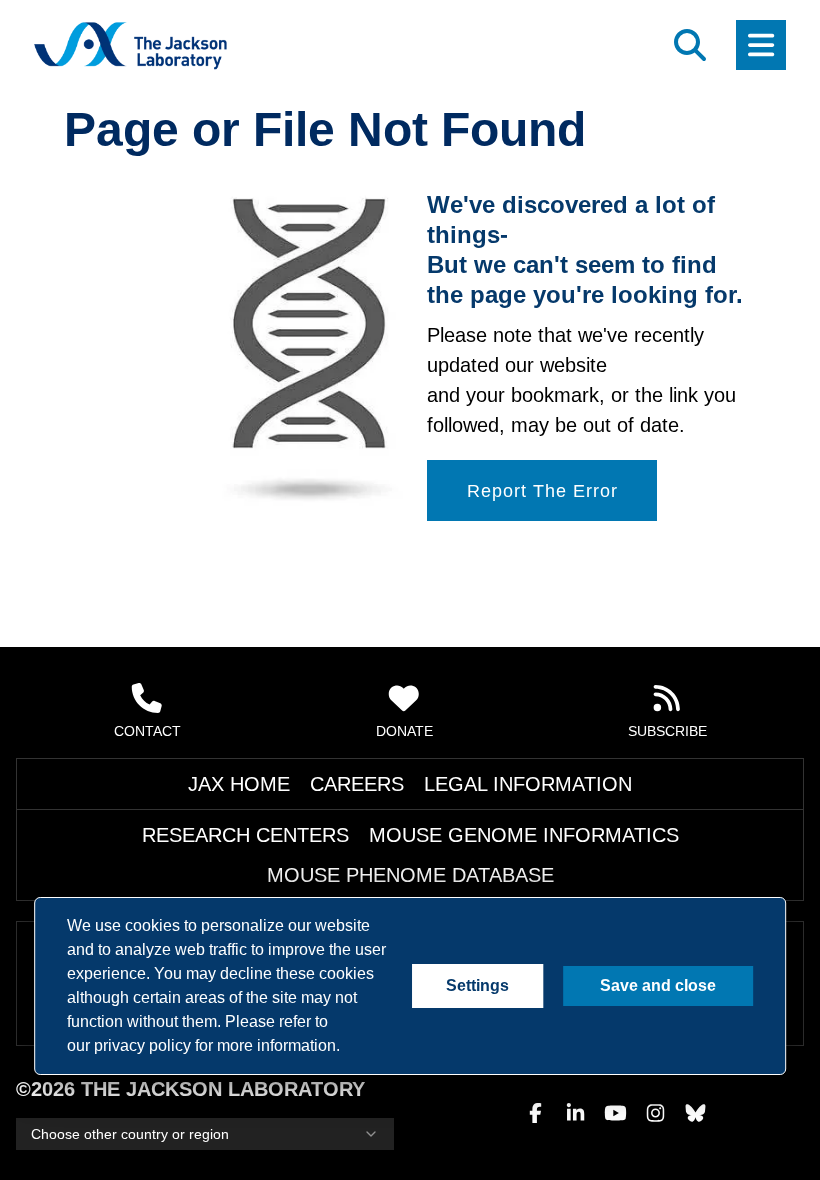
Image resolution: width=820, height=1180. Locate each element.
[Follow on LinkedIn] (575, 1113)
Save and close (657, 986)
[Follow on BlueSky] (695, 1113)
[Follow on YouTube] (615, 1113)
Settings (480, 986)
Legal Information (494, 824)
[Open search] (690, 45)
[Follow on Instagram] (655, 1113)
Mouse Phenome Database (596, 875)
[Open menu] (761, 45)
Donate (405, 771)
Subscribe (668, 771)
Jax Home (292, 824)
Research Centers (200, 875)
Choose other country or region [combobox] (125, 1134)
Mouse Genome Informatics (386, 875)
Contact (147, 771)
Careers (376, 824)
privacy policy (139, 1046)
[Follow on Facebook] (535, 1113)
